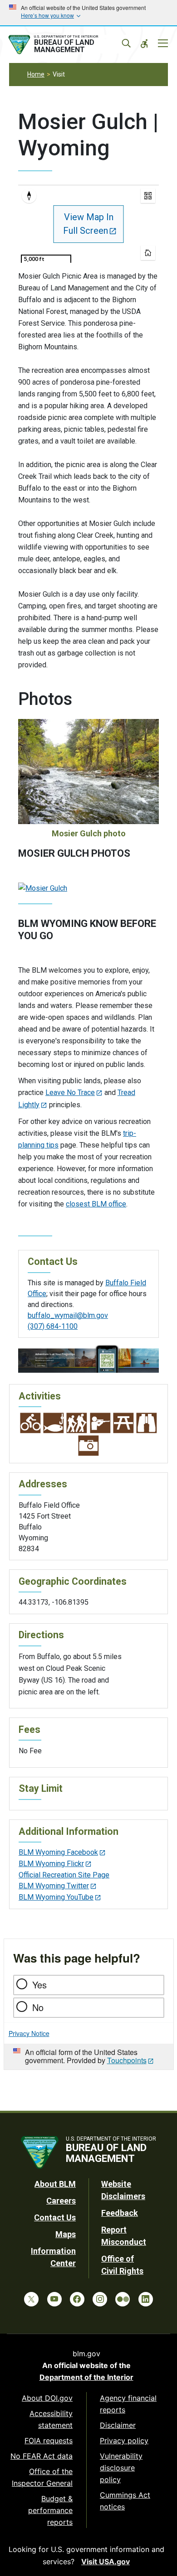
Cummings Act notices (125, 2501)
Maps (66, 2234)
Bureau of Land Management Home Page (67, 45)
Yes (39, 1985)
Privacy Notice (29, 2033)
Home (36, 74)
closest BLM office (96, 1204)
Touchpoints (127, 2060)
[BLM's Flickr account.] (123, 2299)
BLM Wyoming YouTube (56, 1897)
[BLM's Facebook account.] (77, 2299)
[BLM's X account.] (31, 2299)
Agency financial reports (128, 2404)
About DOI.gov (47, 2398)
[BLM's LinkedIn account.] (146, 2299)
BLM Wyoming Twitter (54, 1886)
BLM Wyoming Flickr (51, 1864)
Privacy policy (124, 2441)
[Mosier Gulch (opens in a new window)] (43, 888)
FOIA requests (49, 2441)
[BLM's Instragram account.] (100, 2299)
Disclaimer (118, 2425)
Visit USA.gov (106, 2562)
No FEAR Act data (42, 2456)
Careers (61, 2201)
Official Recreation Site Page (64, 1875)
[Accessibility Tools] (144, 43)
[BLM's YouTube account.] (54, 2299)
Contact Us (55, 2217)
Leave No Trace (70, 1093)
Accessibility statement (51, 2419)
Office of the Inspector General (42, 2477)
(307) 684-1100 (53, 1326)
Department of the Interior (86, 2377)
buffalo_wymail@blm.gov (68, 1315)
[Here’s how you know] (88, 13)
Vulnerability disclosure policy (121, 2468)
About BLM (55, 2184)
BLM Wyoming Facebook (58, 1852)
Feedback (120, 2213)
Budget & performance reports (50, 2510)
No (38, 2007)
